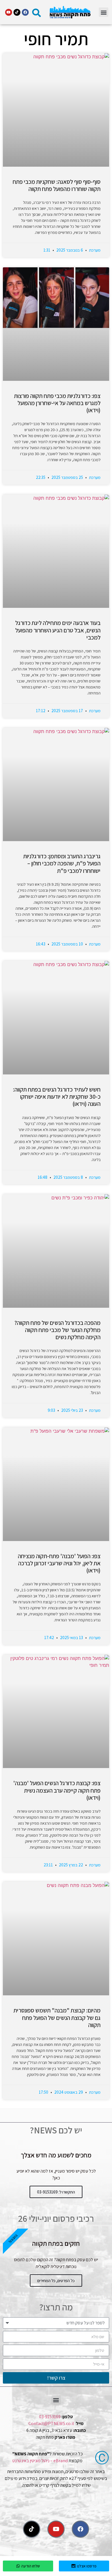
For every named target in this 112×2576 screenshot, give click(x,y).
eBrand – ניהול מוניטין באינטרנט (40, 2461)
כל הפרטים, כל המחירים (56, 2281)
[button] (104, 12)
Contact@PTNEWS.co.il (51, 2423)
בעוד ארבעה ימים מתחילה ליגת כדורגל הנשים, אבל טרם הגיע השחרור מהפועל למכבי (58, 630)
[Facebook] (25, 12)
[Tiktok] (17, 12)
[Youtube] (9, 12)
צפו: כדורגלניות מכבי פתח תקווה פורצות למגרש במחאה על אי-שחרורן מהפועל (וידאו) (57, 403)
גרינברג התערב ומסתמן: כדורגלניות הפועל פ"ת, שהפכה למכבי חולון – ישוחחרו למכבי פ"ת (62, 863)
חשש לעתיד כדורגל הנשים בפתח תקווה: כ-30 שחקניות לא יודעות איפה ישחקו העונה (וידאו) (57, 1097)
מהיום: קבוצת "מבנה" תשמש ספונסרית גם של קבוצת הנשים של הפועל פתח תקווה (57, 2017)
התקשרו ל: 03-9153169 (56, 2192)
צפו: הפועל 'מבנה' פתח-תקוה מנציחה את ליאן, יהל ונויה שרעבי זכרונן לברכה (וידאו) (59, 1563)
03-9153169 (50, 2417)
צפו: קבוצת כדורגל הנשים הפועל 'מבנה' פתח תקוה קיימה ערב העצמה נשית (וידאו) (57, 1790)
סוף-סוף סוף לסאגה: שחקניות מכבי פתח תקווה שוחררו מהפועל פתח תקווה (57, 185)
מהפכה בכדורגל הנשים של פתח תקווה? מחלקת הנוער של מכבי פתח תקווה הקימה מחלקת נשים (57, 1330)
